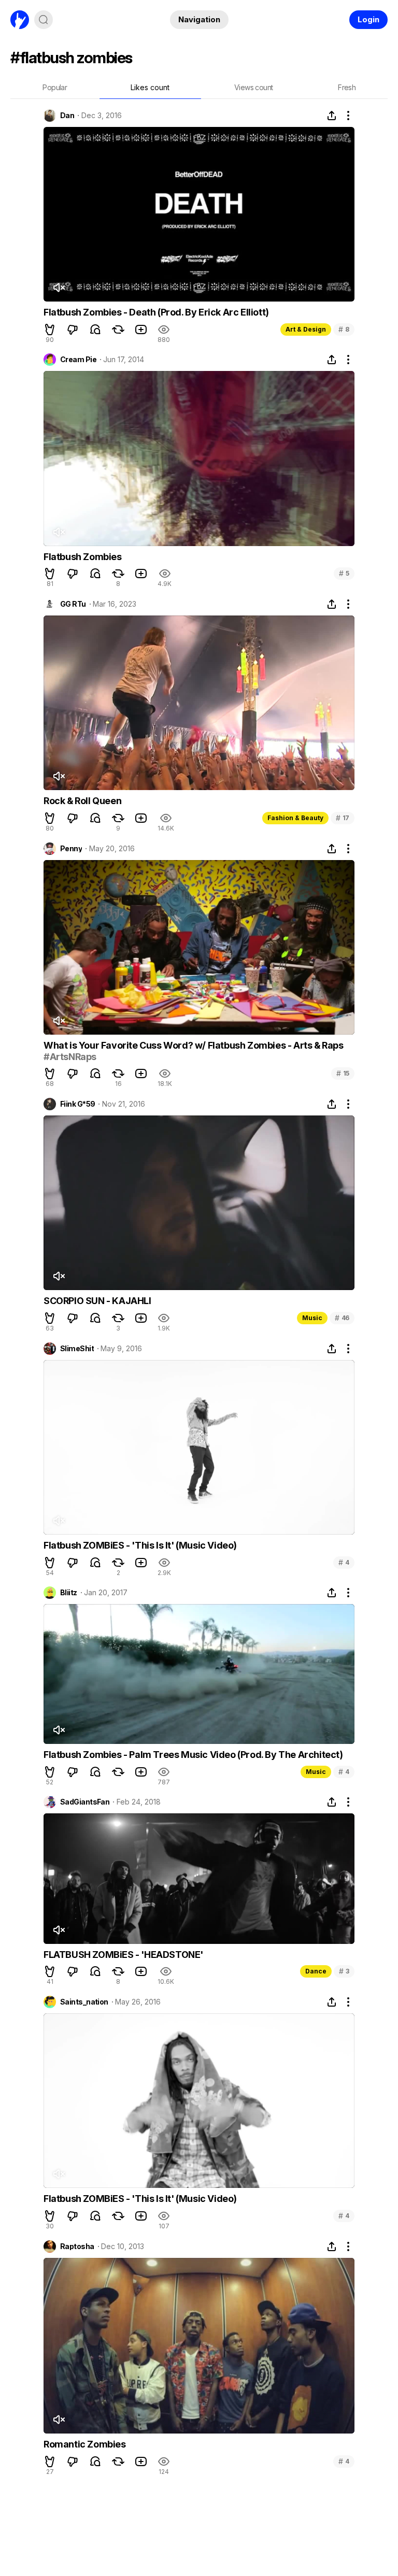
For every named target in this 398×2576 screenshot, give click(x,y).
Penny (71, 849)
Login (368, 19)
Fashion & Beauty (295, 818)
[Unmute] (59, 288)
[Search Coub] (44, 20)
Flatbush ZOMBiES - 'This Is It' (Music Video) (140, 1545)
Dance (316, 1971)
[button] (50, 330)
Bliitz (69, 1593)
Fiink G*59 (77, 1104)
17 (343, 818)
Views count (253, 87)
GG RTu (73, 604)
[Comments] (95, 330)
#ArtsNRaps (70, 1057)
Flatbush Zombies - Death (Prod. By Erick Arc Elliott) (156, 312)
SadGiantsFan (85, 1802)
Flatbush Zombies (83, 557)
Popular (55, 87)
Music (312, 1318)
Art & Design (306, 329)
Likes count (150, 87)
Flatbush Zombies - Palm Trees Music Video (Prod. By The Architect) (193, 1755)
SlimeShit (77, 1349)
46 (342, 1318)
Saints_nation (84, 2002)
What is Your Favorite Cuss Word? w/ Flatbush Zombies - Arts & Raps (194, 1045)
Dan (67, 116)
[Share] (332, 116)
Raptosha (77, 2246)
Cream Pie (78, 360)
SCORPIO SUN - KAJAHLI (97, 1301)
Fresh (347, 87)
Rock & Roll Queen (82, 801)
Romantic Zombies (85, 2444)
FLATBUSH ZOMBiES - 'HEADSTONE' (123, 1955)
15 (343, 1073)
